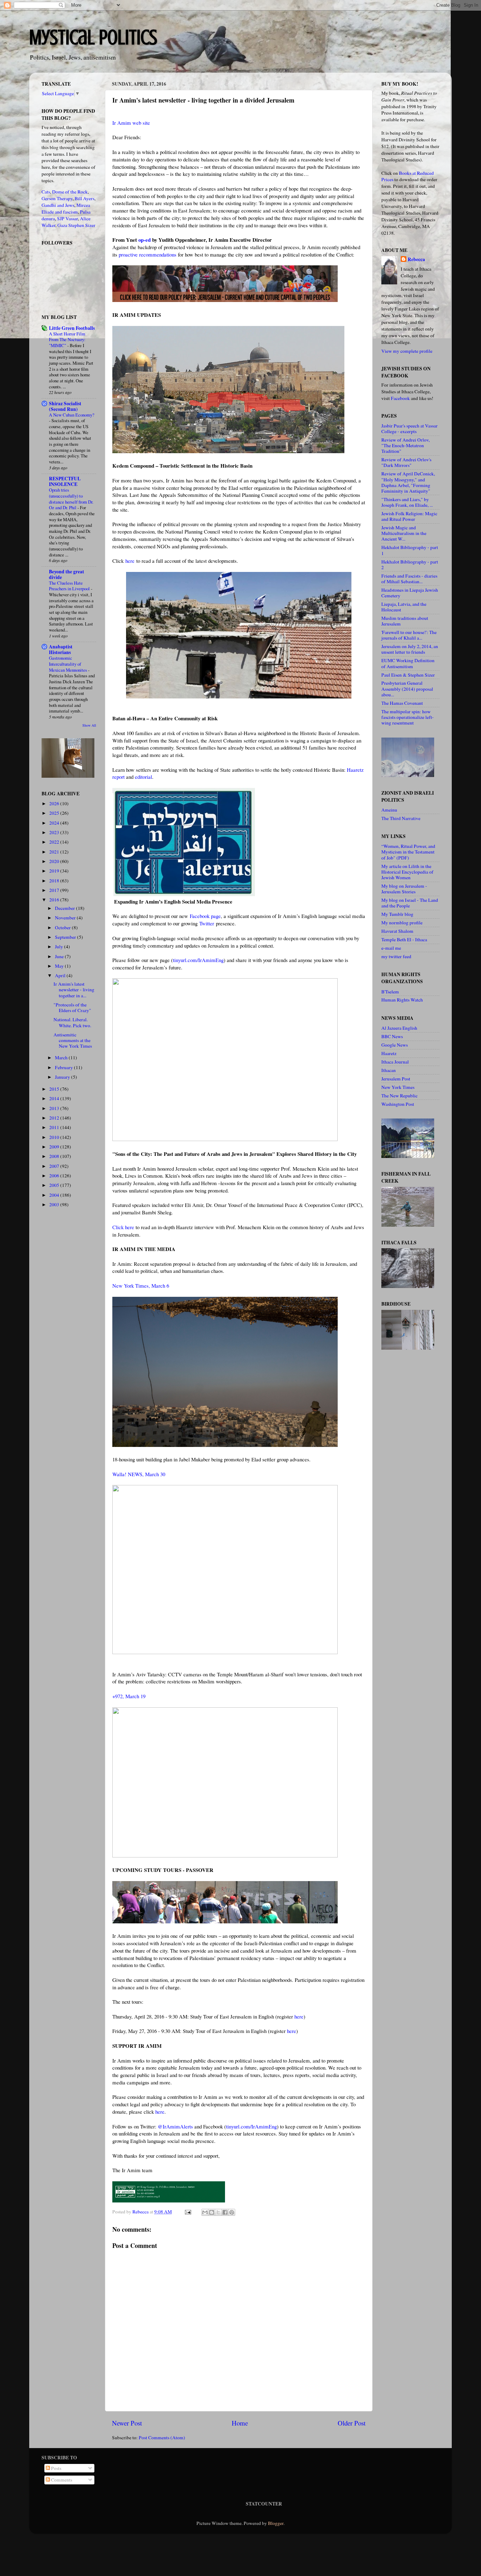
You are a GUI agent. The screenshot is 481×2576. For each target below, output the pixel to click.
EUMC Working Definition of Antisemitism (408, 663)
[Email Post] (187, 2212)
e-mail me (391, 948)
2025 (55, 813)
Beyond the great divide (67, 574)
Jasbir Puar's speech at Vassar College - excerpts (410, 429)
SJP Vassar (67, 218)
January (63, 1077)
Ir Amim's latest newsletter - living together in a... (74, 990)
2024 (55, 823)
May (60, 966)
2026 (55, 803)
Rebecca (416, 260)
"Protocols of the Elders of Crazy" (72, 1007)
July (60, 947)
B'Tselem (390, 992)
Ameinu (389, 810)
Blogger (276, 2523)
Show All (89, 725)
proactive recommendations (148, 254)
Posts (56, 2468)
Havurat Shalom (397, 931)
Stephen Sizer (82, 225)
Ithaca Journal (395, 1062)
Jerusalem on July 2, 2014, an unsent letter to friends (410, 649)
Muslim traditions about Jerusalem (405, 621)
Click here (123, 1227)
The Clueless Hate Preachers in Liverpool (70, 586)
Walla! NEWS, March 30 (139, 1474)
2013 (55, 1108)
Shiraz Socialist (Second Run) (65, 406)
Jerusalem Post (396, 1079)
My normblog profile (402, 923)
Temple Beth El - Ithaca (404, 939)
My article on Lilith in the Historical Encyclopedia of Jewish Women (407, 872)
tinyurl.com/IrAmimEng (198, 960)
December (65, 908)
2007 (55, 1166)
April (61, 975)
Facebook (400, 398)
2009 (55, 1147)
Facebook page (205, 916)
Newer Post (127, 2423)
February (64, 1067)
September (66, 937)
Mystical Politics (93, 37)
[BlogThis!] (212, 2212)
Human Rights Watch (402, 1000)
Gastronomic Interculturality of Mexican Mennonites (68, 664)
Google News (395, 1045)
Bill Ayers (85, 198)
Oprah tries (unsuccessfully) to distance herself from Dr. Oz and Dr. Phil (71, 499)
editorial (143, 777)
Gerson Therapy (57, 198)
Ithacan (389, 1070)
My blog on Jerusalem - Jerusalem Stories (404, 889)
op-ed (145, 240)
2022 (55, 842)
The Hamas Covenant (402, 703)
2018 (55, 881)
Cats (46, 192)
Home (240, 2423)
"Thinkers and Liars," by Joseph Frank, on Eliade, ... (407, 502)
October (63, 928)
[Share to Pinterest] (232, 2212)
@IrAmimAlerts (175, 2126)
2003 (55, 1204)
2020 (55, 861)
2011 (55, 1127)
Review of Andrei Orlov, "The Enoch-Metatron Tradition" (405, 445)
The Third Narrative (401, 818)
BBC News (392, 1036)
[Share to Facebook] (225, 2212)
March (62, 1058)
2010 (55, 1137)
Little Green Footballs (72, 328)
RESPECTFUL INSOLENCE (65, 481)
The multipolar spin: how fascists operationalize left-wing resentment (408, 717)
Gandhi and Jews (58, 205)
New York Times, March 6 (141, 1286)
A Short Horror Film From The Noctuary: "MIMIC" (67, 340)
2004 (55, 1195)
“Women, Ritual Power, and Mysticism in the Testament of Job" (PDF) (408, 852)
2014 (55, 1098)
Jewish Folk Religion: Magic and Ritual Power (409, 516)
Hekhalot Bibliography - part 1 (410, 550)
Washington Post (398, 1104)
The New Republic (399, 1096)
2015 (55, 1089)
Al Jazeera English (399, 1028)
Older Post (352, 2423)
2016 (55, 900)
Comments (61, 2480)
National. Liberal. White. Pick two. (72, 1022)
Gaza (62, 225)
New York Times (398, 1087)
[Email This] (205, 2212)
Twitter (207, 923)
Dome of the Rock (70, 192)
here (130, 561)
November (66, 918)
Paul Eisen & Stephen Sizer (408, 675)
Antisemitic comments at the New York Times (73, 1040)
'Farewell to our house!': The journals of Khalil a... (409, 635)
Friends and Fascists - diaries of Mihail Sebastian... (409, 579)
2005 (55, 1185)
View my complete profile (407, 351)
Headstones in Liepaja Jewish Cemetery (410, 593)
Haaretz (389, 1053)
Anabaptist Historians (61, 649)
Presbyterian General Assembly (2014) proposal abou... (407, 689)
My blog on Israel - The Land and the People (410, 903)
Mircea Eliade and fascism (66, 208)
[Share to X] (218, 2212)
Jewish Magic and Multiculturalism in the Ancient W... (404, 533)
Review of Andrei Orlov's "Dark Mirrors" (406, 462)
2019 (55, 871)
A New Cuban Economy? (72, 415)
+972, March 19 (129, 1696)
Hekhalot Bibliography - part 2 (410, 565)
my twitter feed (396, 956)
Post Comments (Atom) (162, 2438)
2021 (55, 852)
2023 (55, 832)
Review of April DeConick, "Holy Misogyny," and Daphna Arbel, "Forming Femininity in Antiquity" (408, 482)
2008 (55, 1156)
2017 (55, 890)
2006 (55, 1176)
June (60, 956)
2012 (55, 1118)
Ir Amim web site (131, 123)
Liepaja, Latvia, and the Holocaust (404, 607)
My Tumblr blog (397, 914)
